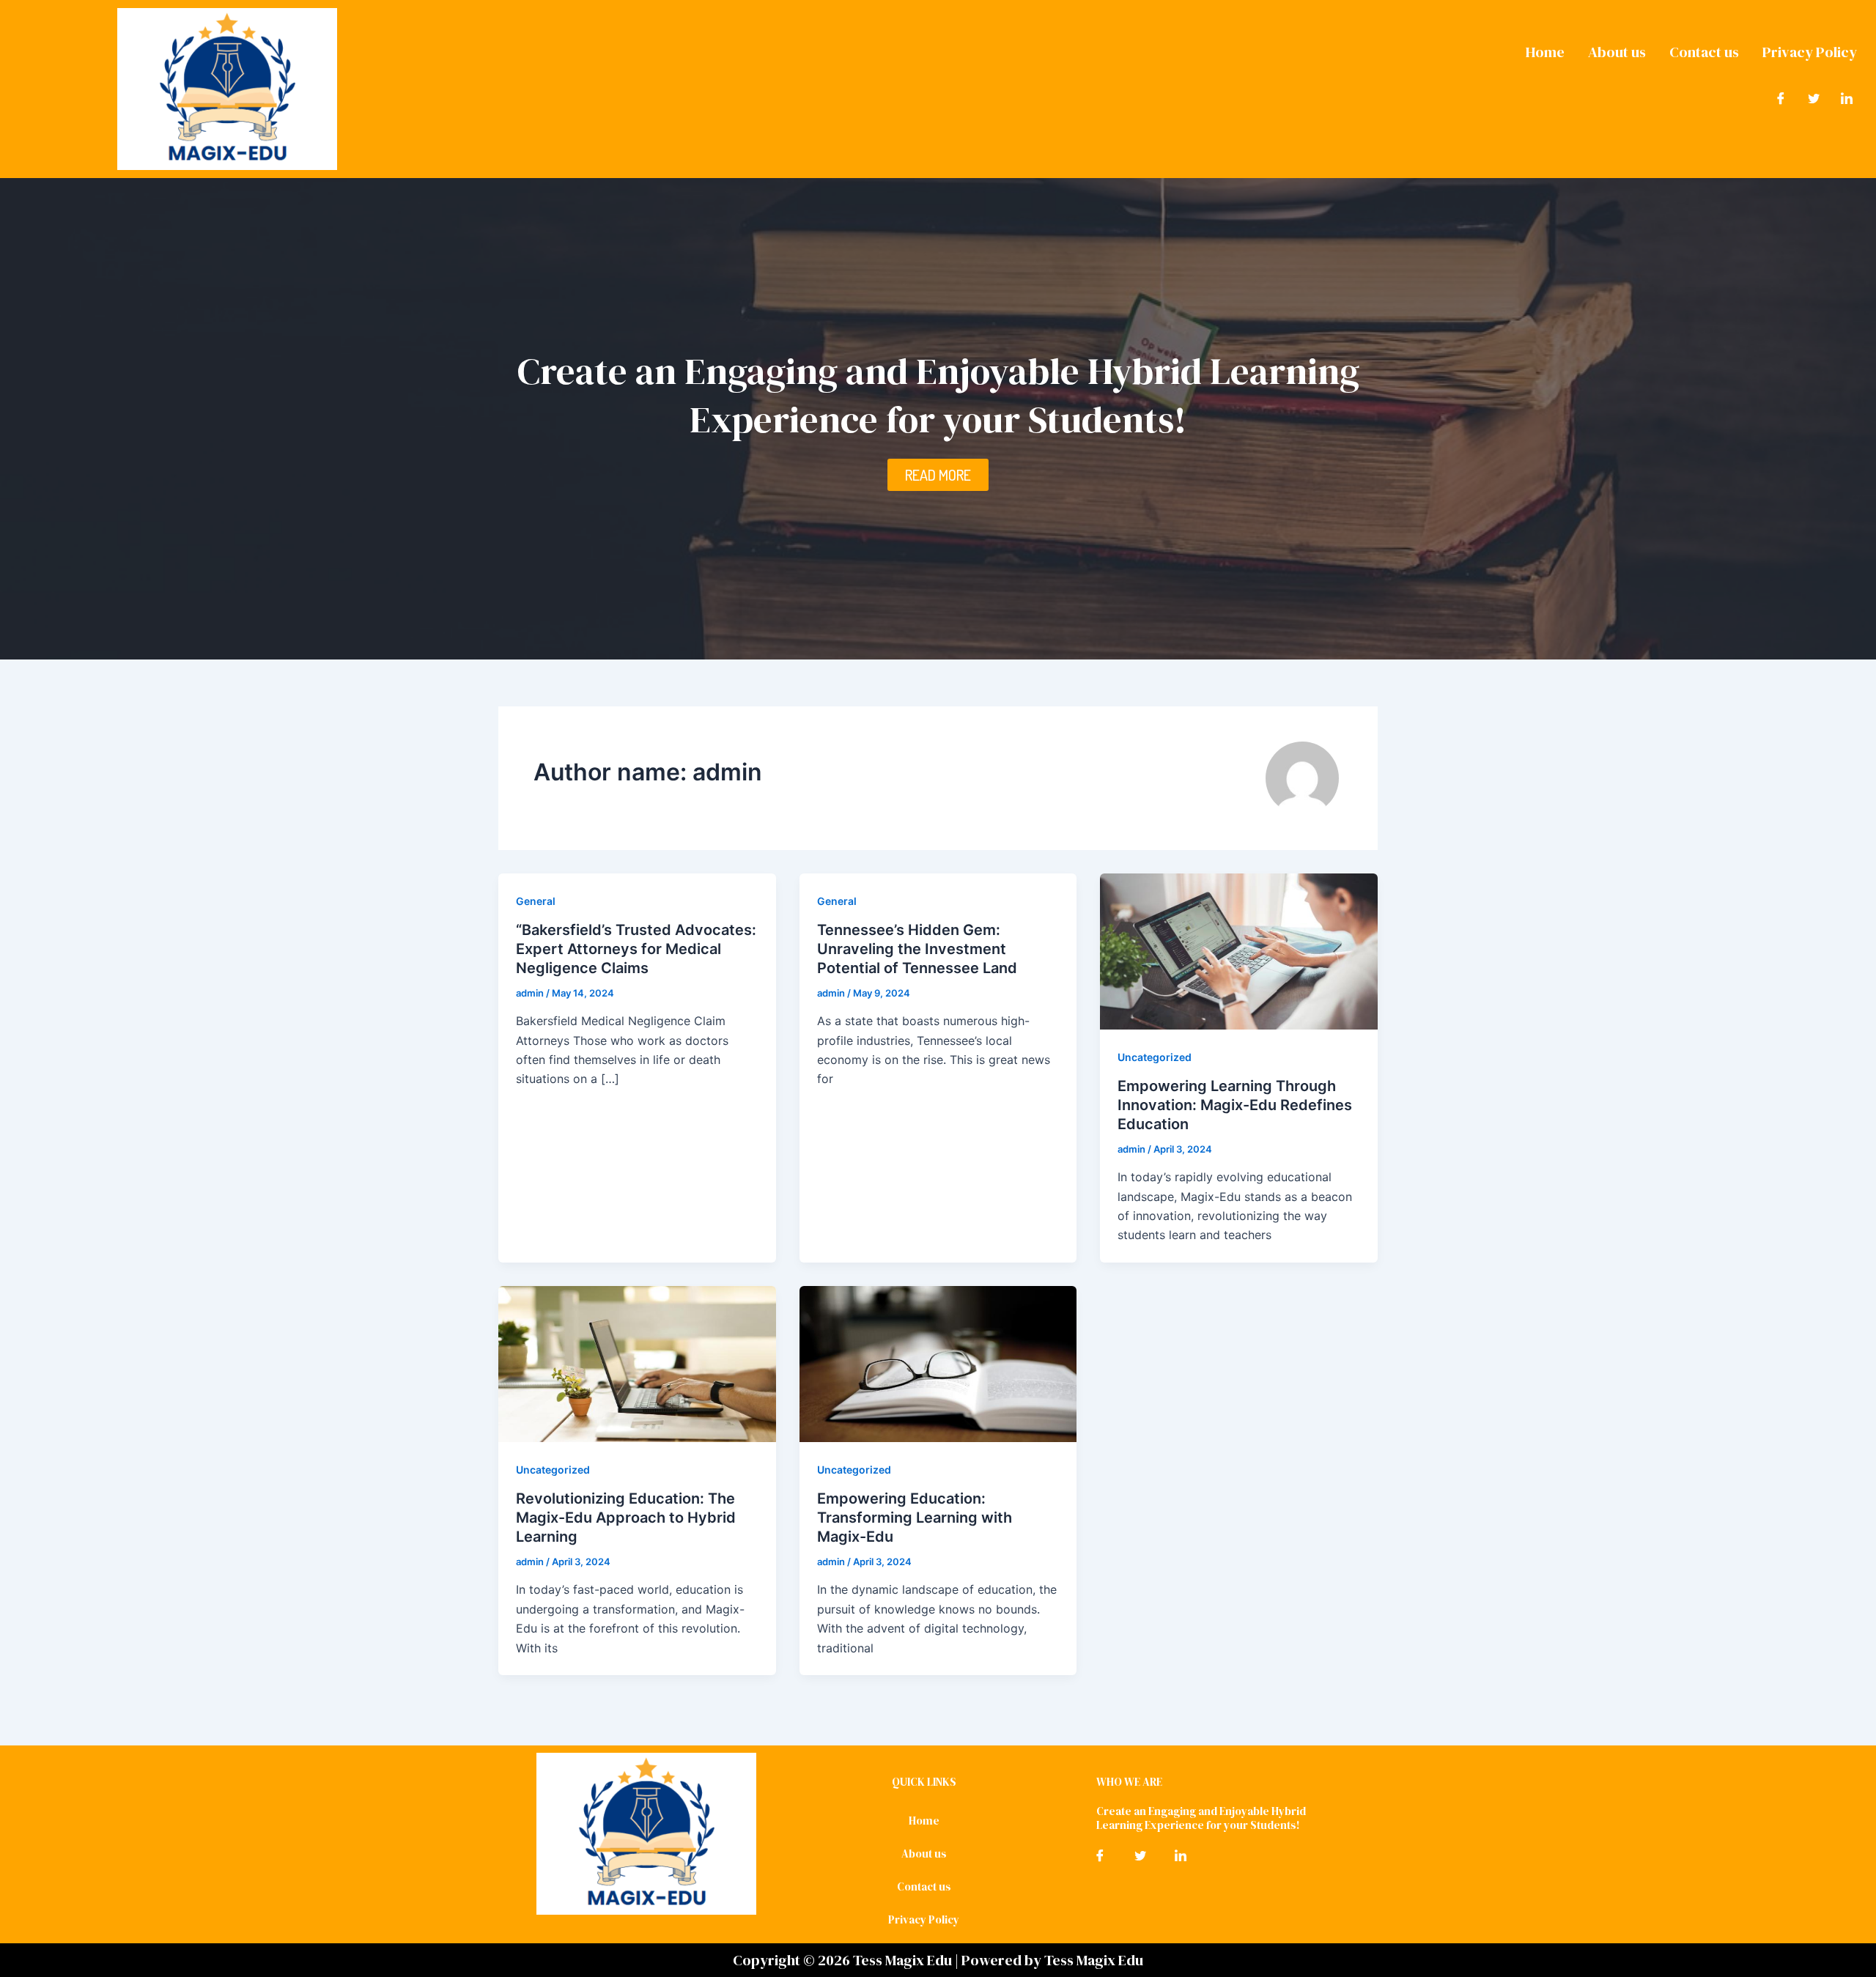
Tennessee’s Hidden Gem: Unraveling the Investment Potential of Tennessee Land (917, 949)
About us (1617, 52)
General (536, 901)
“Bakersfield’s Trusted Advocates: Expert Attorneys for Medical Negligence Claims (636, 949)
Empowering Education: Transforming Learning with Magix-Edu (915, 1518)
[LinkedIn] (1847, 97)
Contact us (1704, 52)
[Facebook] (1781, 97)
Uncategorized (1155, 1057)
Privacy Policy (1810, 52)
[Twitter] (1814, 97)
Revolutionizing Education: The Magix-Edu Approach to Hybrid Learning (626, 1518)
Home (1545, 52)
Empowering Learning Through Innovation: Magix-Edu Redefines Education (1235, 1105)
